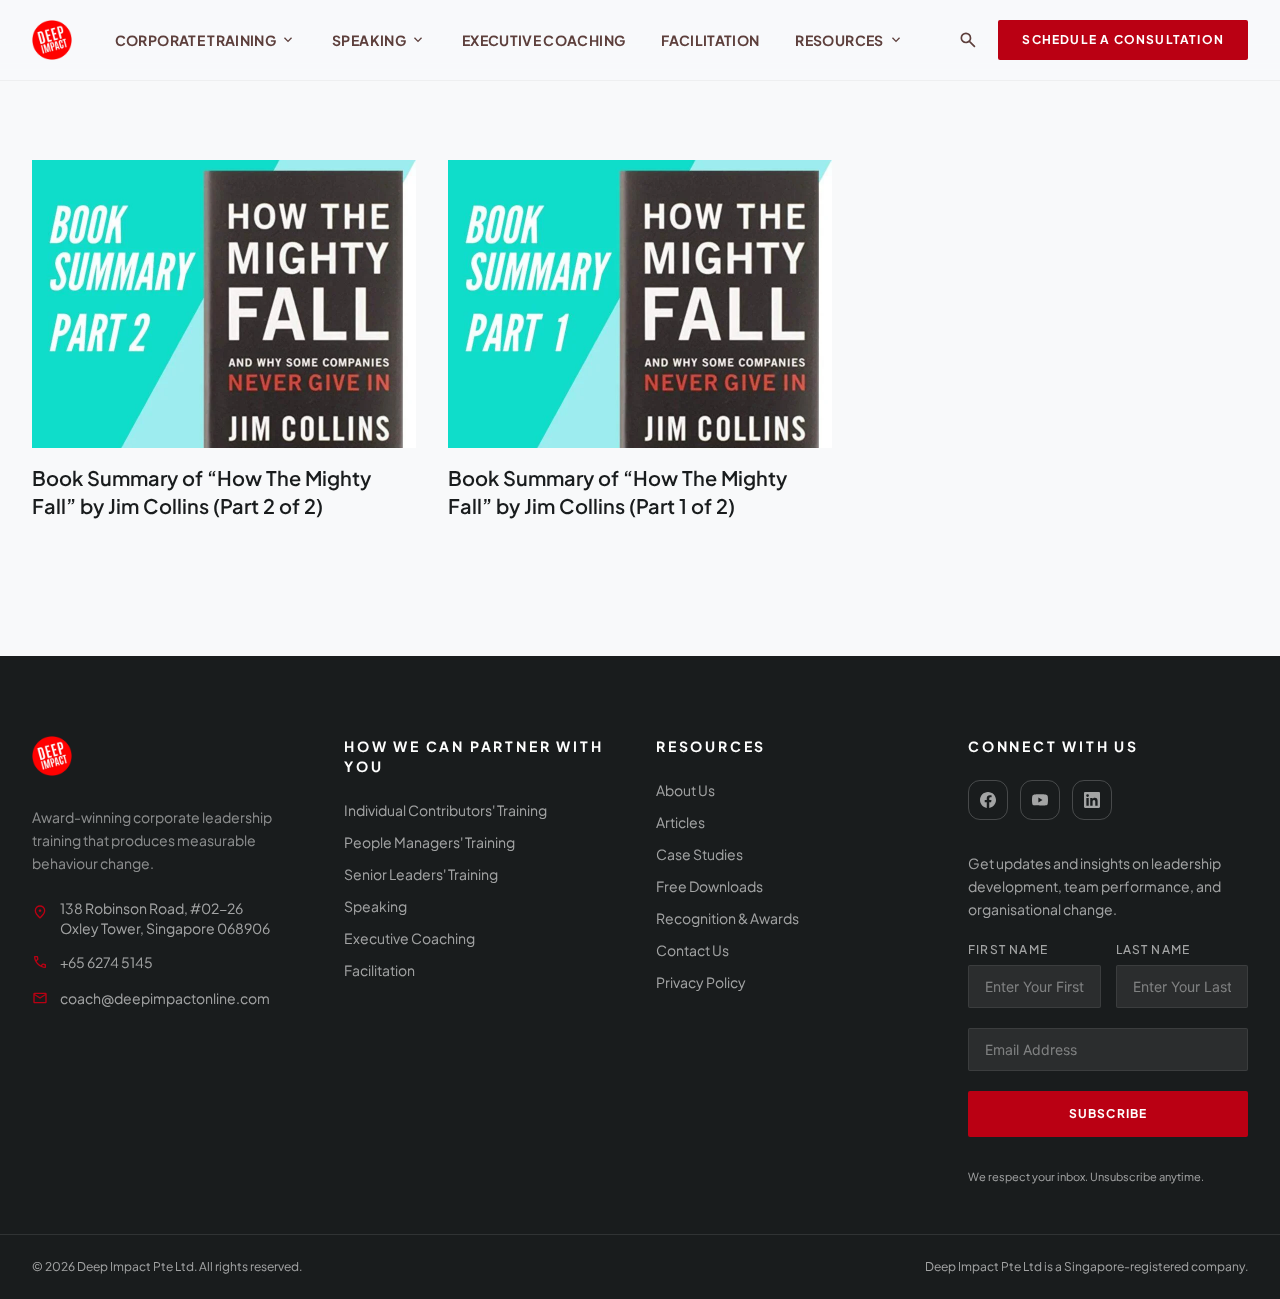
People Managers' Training (429, 842)
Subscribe (1108, 1113)
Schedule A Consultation (1123, 39)
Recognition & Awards (727, 918)
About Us (685, 790)
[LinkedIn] (1092, 800)
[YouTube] (1040, 800)
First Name (1008, 949)
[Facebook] (988, 800)
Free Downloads (709, 886)
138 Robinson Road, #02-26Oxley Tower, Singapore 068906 (165, 918)
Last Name (1153, 949)
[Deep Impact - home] (52, 40)
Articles (680, 822)
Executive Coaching (543, 40)
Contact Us (692, 950)
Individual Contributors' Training (445, 810)
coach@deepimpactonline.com (165, 998)
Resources (849, 40)
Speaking (379, 40)
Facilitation (710, 40)
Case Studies (699, 854)
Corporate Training (205, 40)
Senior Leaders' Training (421, 874)
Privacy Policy (701, 982)
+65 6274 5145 (106, 962)
